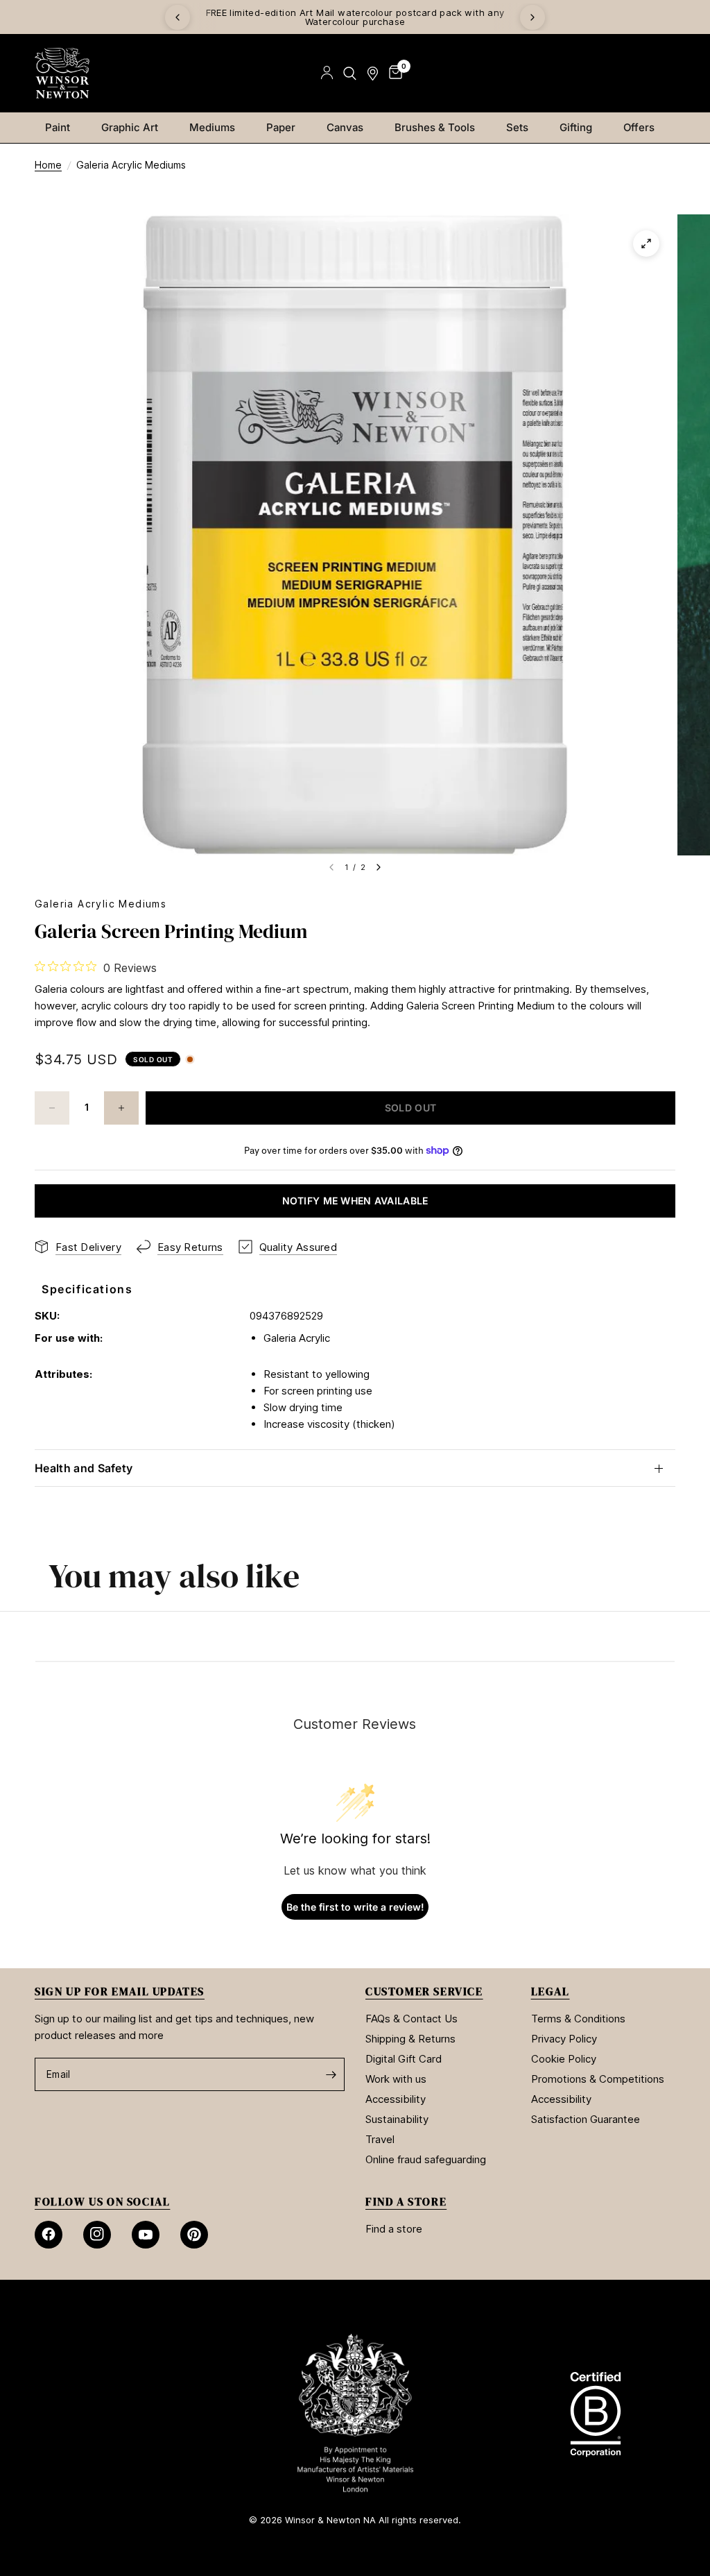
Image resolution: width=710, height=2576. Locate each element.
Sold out (153, 1059)
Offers (639, 127)
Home (48, 165)
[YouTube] (146, 2235)
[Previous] (177, 17)
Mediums (212, 127)
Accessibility (396, 2099)
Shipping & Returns (410, 2039)
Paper (281, 127)
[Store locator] (373, 73)
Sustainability (397, 2119)
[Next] (532, 17)
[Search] (350, 73)
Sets (517, 127)
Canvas (345, 127)
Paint (58, 127)
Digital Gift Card (404, 2059)
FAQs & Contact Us (412, 2019)
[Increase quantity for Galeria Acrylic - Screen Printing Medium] (121, 1108)
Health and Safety (84, 1468)
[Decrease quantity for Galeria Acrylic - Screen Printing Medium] (52, 1108)
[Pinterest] (194, 2235)
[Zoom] (646, 244)
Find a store (394, 2229)
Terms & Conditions (578, 2019)
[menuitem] (63, 128)
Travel (380, 2139)
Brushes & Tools (435, 127)
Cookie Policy (564, 2059)
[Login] (327, 73)
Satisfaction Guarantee (586, 2119)
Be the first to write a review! (355, 1907)
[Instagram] (97, 2235)
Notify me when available (355, 1201)
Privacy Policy (564, 2039)
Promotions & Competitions (598, 2079)
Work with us (396, 2079)
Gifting (576, 127)
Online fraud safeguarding (426, 2159)
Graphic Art (130, 127)
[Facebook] (49, 2235)
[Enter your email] (331, 2074)
